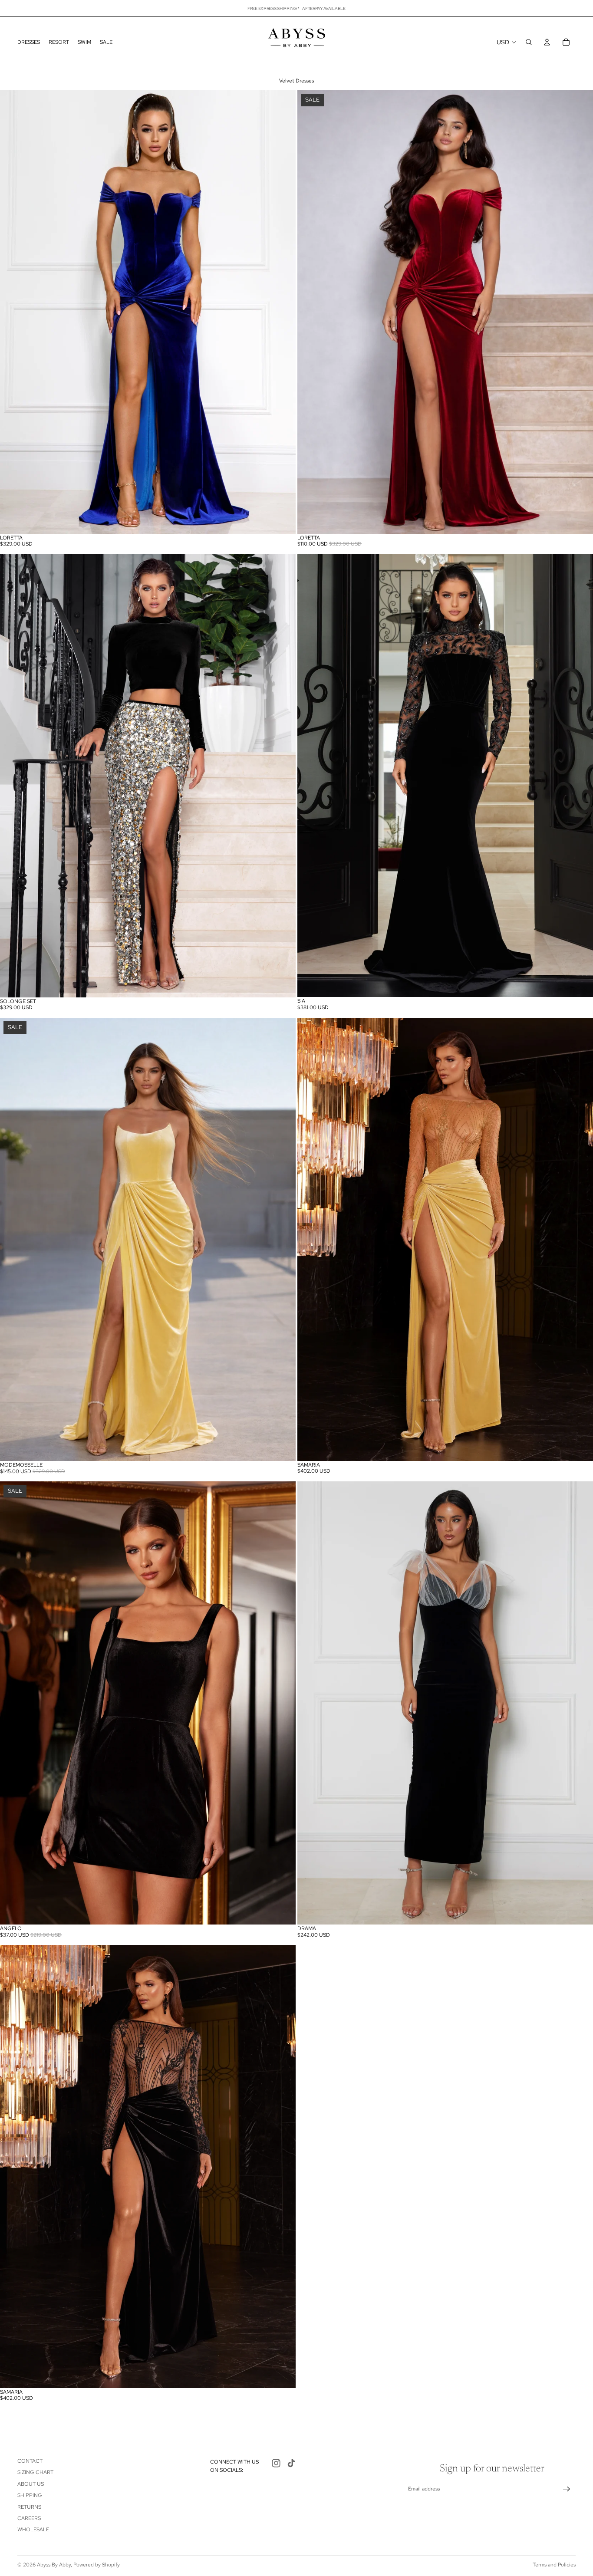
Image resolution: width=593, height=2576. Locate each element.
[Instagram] (276, 2463)
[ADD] (580, 520)
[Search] (529, 42)
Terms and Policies (554, 2565)
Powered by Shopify (97, 2565)
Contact (30, 2461)
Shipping (30, 2495)
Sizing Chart (35, 2472)
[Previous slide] (13, 312)
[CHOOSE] (282, 520)
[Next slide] (283, 312)
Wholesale (33, 2530)
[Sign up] (567, 2489)
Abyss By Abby (54, 2565)
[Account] (547, 42)
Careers (29, 2518)
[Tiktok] (291, 2463)
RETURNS (29, 2507)
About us (31, 2484)
